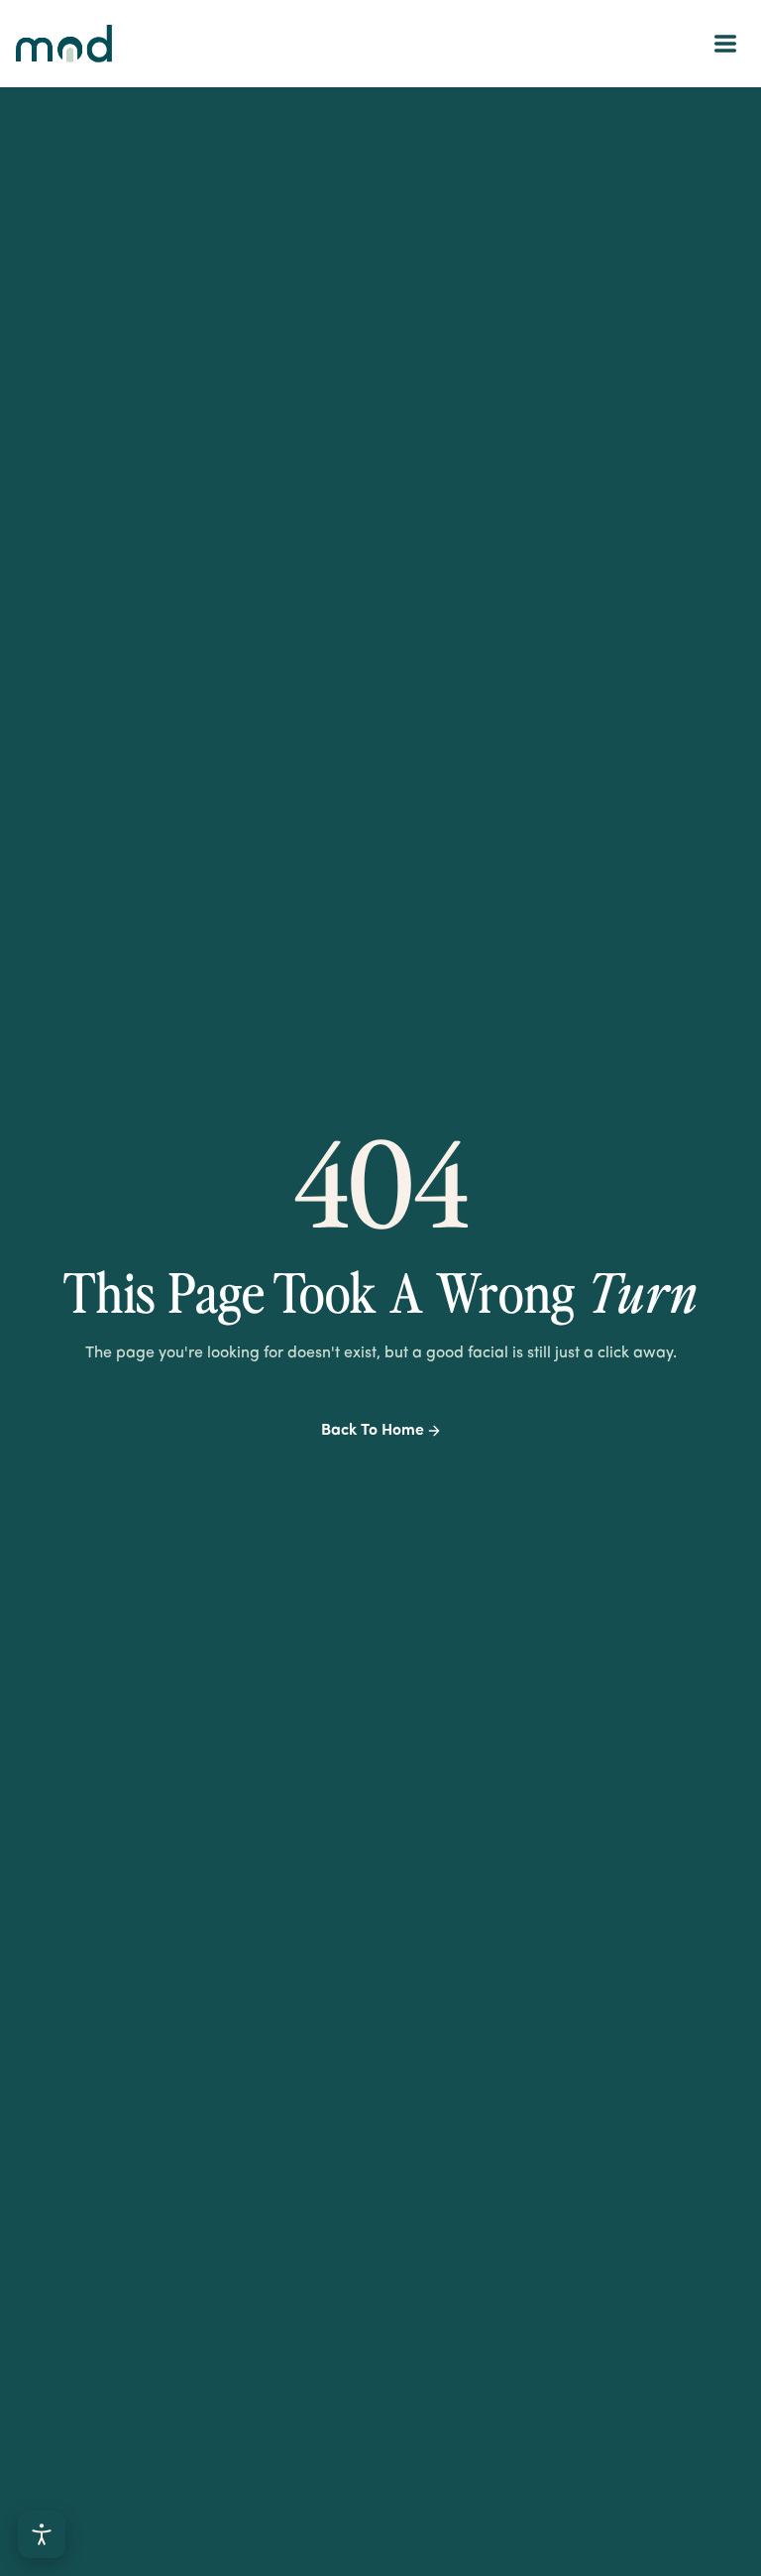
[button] (725, 44)
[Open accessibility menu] (42, 2534)
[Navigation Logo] (64, 44)
